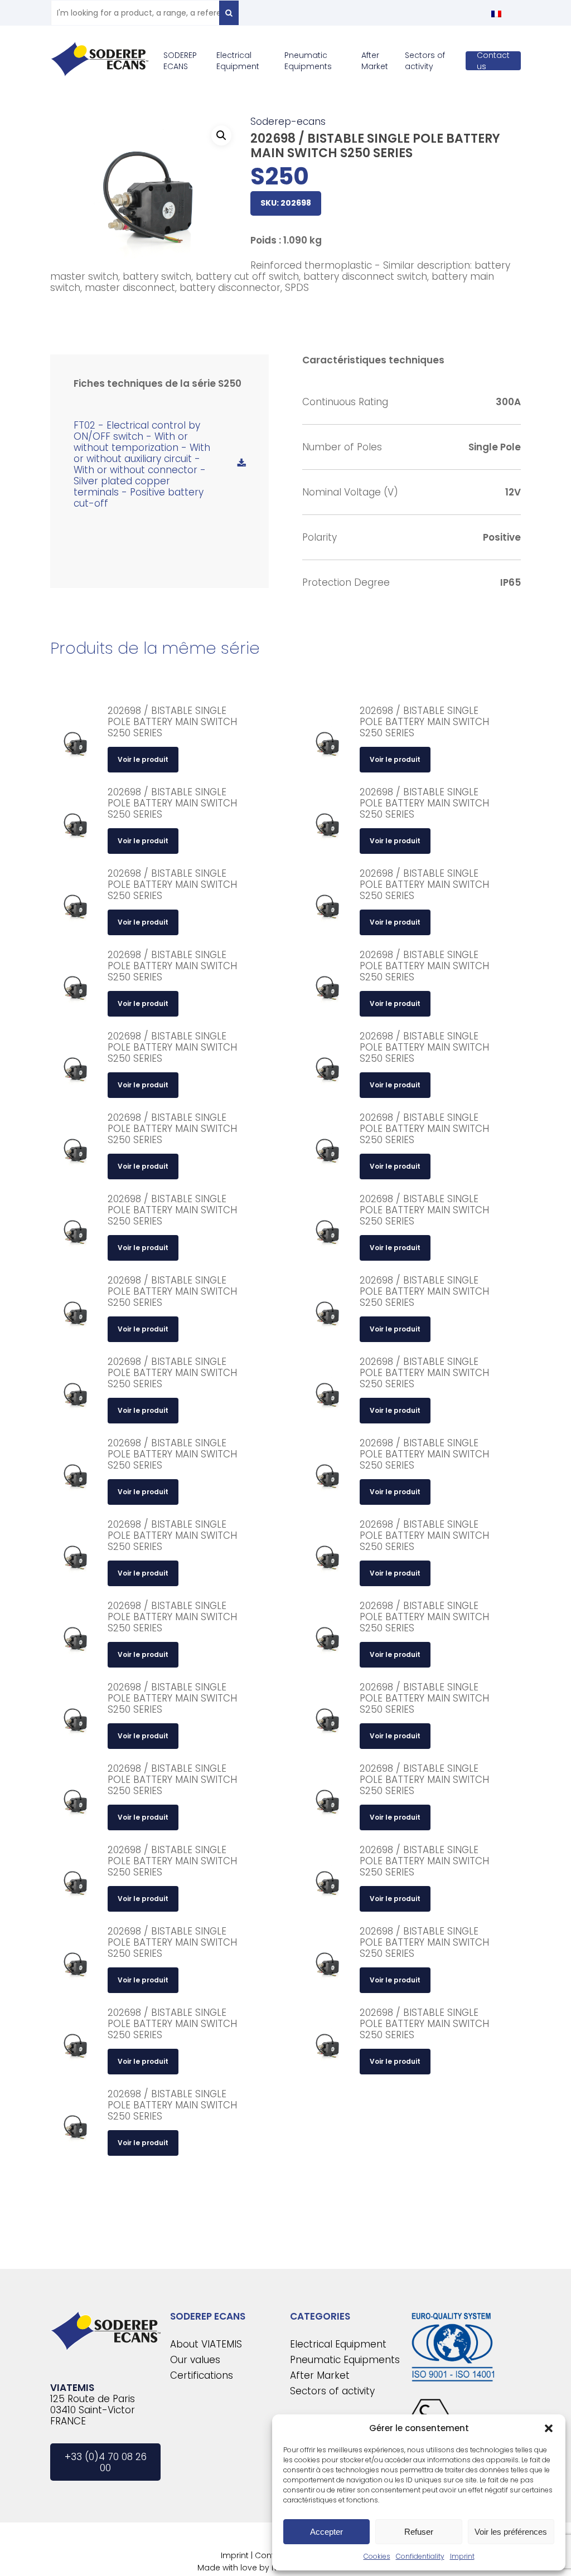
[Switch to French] (496, 14)
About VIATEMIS (206, 2344)
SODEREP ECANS (208, 2316)
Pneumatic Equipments (345, 2360)
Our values (195, 2360)
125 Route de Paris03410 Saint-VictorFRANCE (93, 2410)
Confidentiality (420, 2556)
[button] (549, 2428)
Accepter (326, 2532)
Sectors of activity (332, 2391)
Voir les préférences (511, 2532)
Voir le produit (143, 759)
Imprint (462, 2556)
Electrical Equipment (338, 2344)
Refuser (419, 2532)
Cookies (377, 2556)
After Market (320, 2375)
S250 (280, 176)
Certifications (202, 2375)
